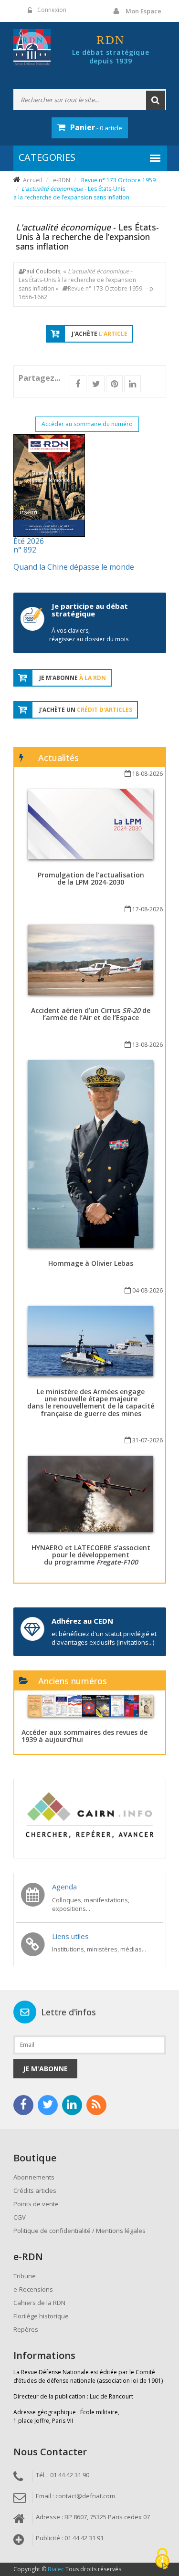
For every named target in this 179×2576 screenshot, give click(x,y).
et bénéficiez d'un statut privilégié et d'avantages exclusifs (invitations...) (104, 1638)
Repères (26, 2329)
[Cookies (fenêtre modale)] (162, 2560)
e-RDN (62, 180)
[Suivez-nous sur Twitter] (48, 2105)
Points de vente (36, 2204)
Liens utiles (70, 1936)
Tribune (25, 2276)
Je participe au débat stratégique (90, 610)
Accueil (32, 180)
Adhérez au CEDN (82, 1621)
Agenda (64, 1887)
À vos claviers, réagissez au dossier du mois (89, 635)
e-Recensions (33, 2289)
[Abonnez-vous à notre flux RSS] (96, 2105)
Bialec (56, 2569)
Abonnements (34, 2177)
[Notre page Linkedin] (72, 2105)
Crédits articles (35, 2190)
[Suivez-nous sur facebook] (23, 2105)
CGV (20, 2217)
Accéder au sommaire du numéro (87, 424)
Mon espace (143, 11)
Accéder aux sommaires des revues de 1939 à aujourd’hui (84, 1736)
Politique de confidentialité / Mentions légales (79, 2231)
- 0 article (96, 127)
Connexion (52, 10)
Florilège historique (41, 2316)
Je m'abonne (45, 2069)
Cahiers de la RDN (39, 2303)
